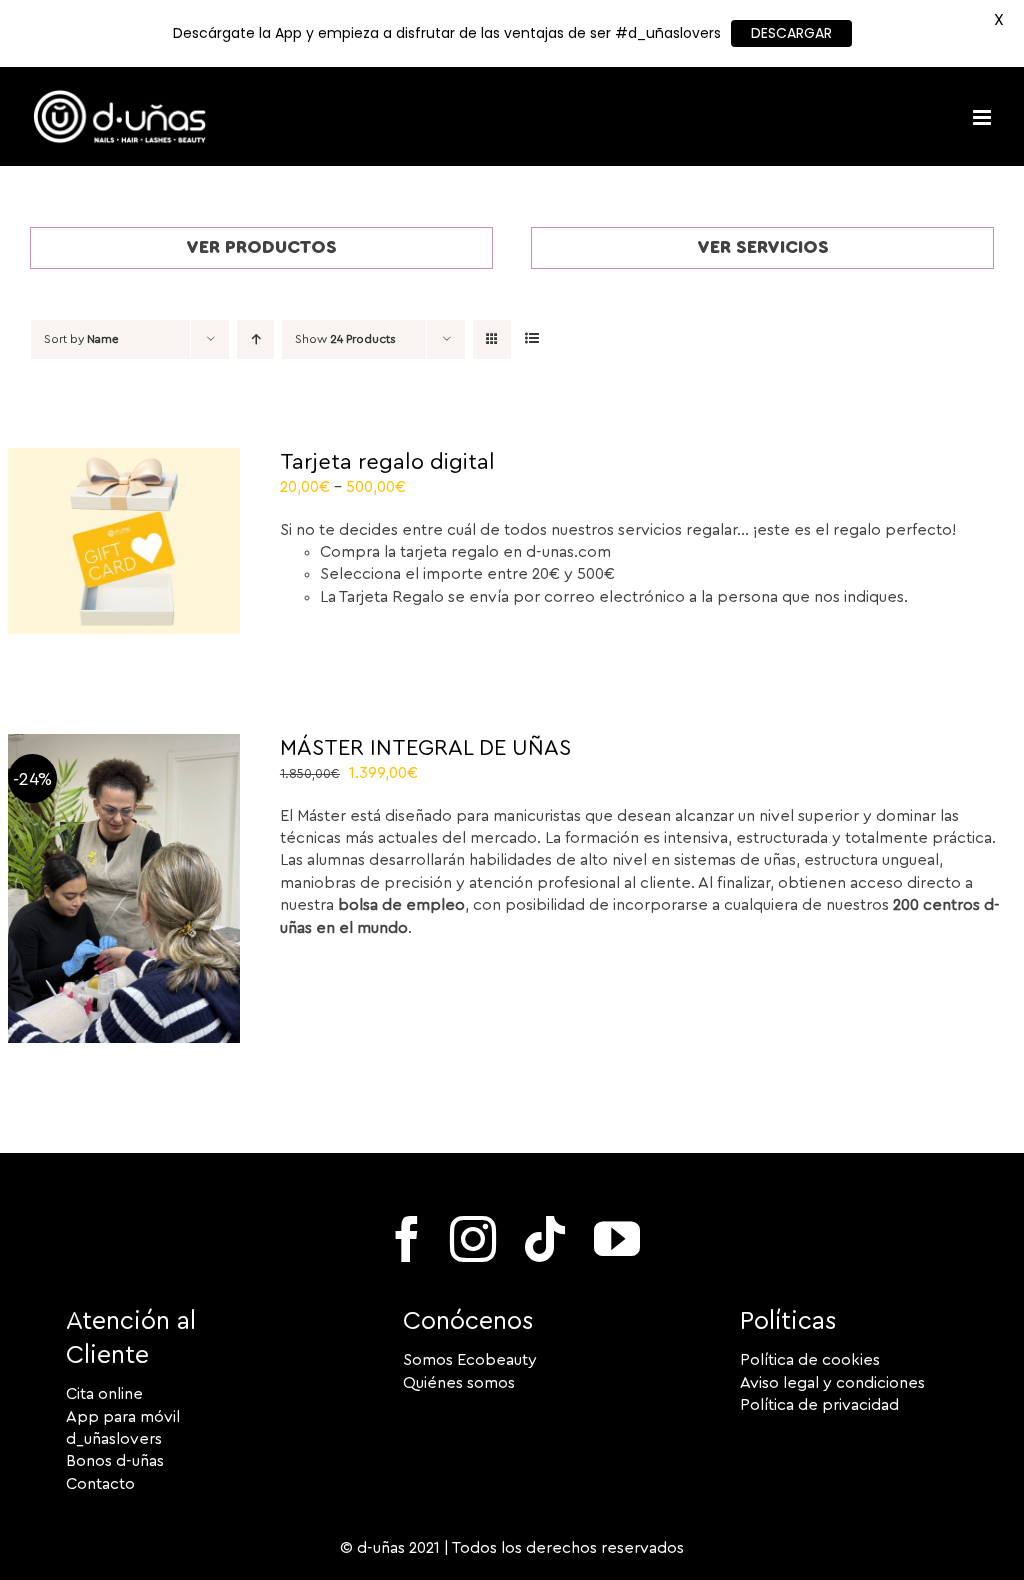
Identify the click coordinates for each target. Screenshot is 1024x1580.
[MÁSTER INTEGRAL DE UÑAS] (124, 745)
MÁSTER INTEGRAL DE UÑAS (425, 748)
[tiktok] (545, 1239)
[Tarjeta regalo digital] (124, 459)
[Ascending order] (255, 339)
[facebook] (407, 1239)
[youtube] (617, 1239)
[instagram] (473, 1239)
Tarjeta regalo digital (387, 462)
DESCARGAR (791, 33)
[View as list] (531, 339)
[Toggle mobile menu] (983, 117)
